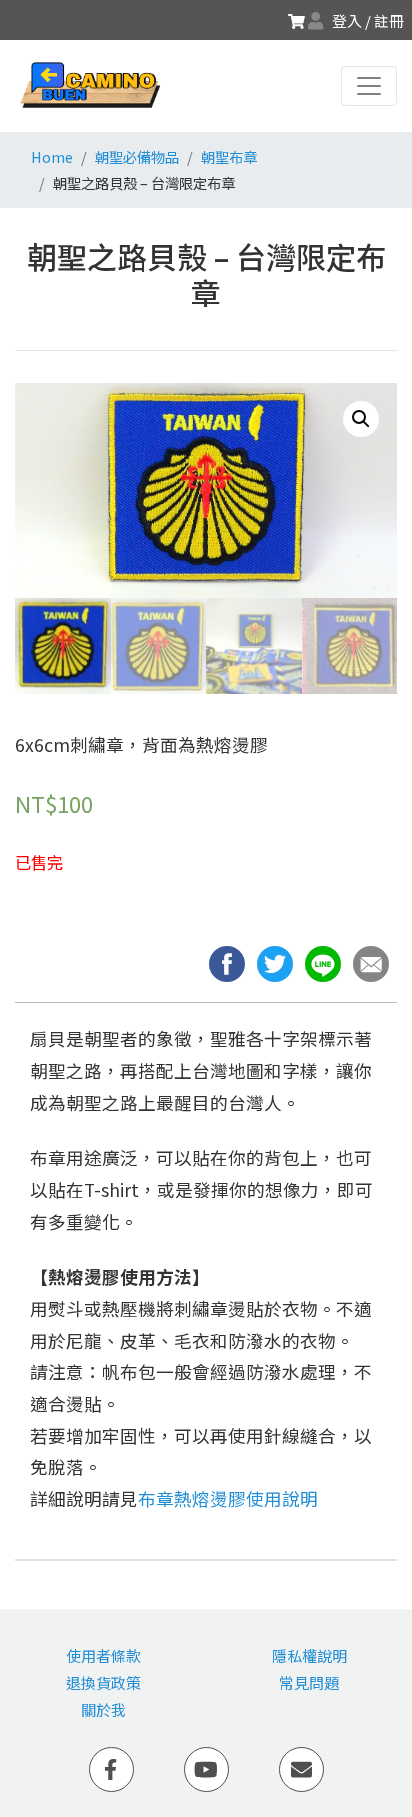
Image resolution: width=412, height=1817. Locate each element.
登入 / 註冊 (368, 20)
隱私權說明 (309, 1655)
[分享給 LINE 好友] (329, 961)
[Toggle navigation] (369, 86)
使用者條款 (103, 1655)
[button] (375, 961)
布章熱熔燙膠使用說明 (228, 1498)
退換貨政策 (103, 1682)
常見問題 (309, 1682)
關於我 (103, 1709)
